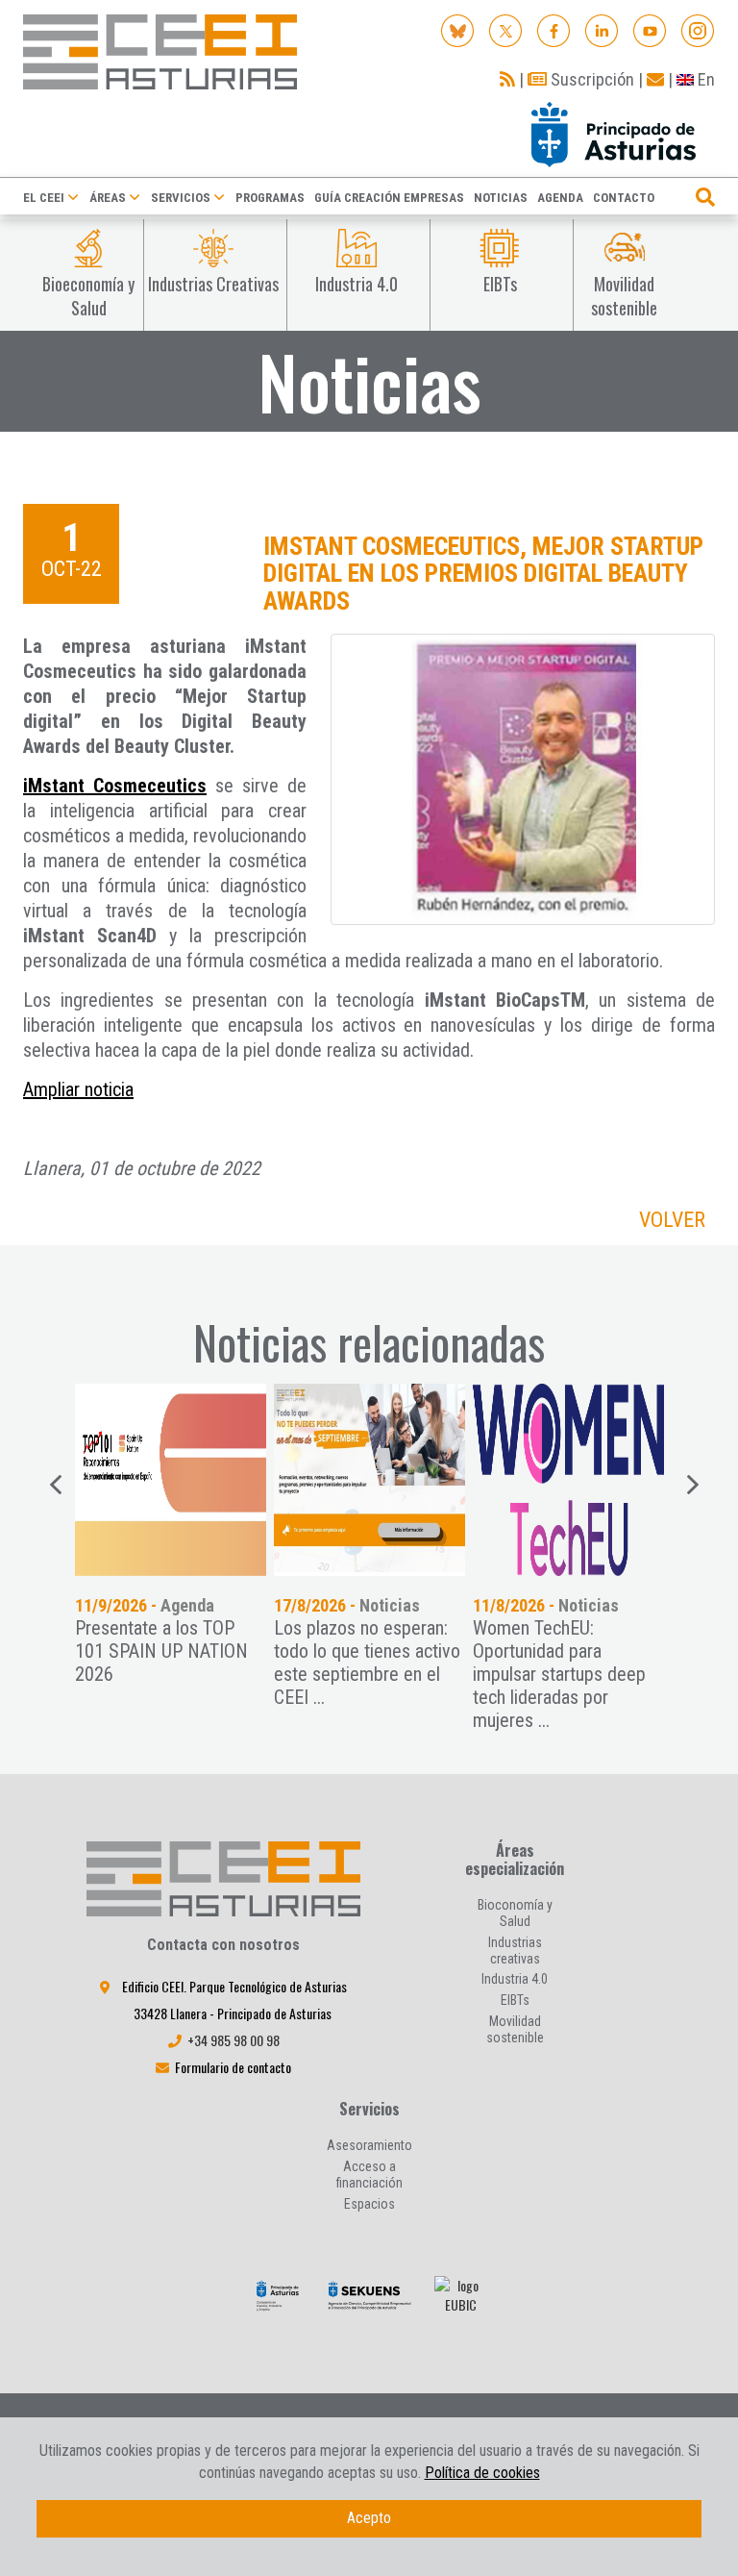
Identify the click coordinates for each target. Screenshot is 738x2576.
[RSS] (507, 79)
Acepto (369, 2518)
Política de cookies (482, 2473)
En (704, 79)
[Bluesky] (458, 29)
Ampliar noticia (78, 1089)
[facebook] (554, 29)
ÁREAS (108, 198)
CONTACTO (624, 198)
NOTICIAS (501, 198)
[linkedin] (602, 29)
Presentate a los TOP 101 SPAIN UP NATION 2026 (161, 1651)
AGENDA (560, 198)
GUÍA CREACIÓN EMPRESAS (389, 198)
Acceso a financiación (369, 2175)
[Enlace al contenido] (171, 1480)
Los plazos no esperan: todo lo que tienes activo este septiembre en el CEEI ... (367, 1663)
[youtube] (650, 29)
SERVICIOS (181, 198)
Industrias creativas (515, 1951)
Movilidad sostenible (515, 2029)
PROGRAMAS (270, 198)
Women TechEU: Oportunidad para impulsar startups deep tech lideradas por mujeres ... (559, 1674)
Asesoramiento (369, 2145)
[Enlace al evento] (369, 1480)
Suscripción (590, 79)
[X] (506, 29)
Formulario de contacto (233, 2067)
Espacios (369, 2204)
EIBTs (515, 2000)
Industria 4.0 (515, 1979)
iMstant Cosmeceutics (115, 786)
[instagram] (698, 29)
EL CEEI (44, 198)
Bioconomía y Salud (515, 1913)
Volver (672, 1220)
